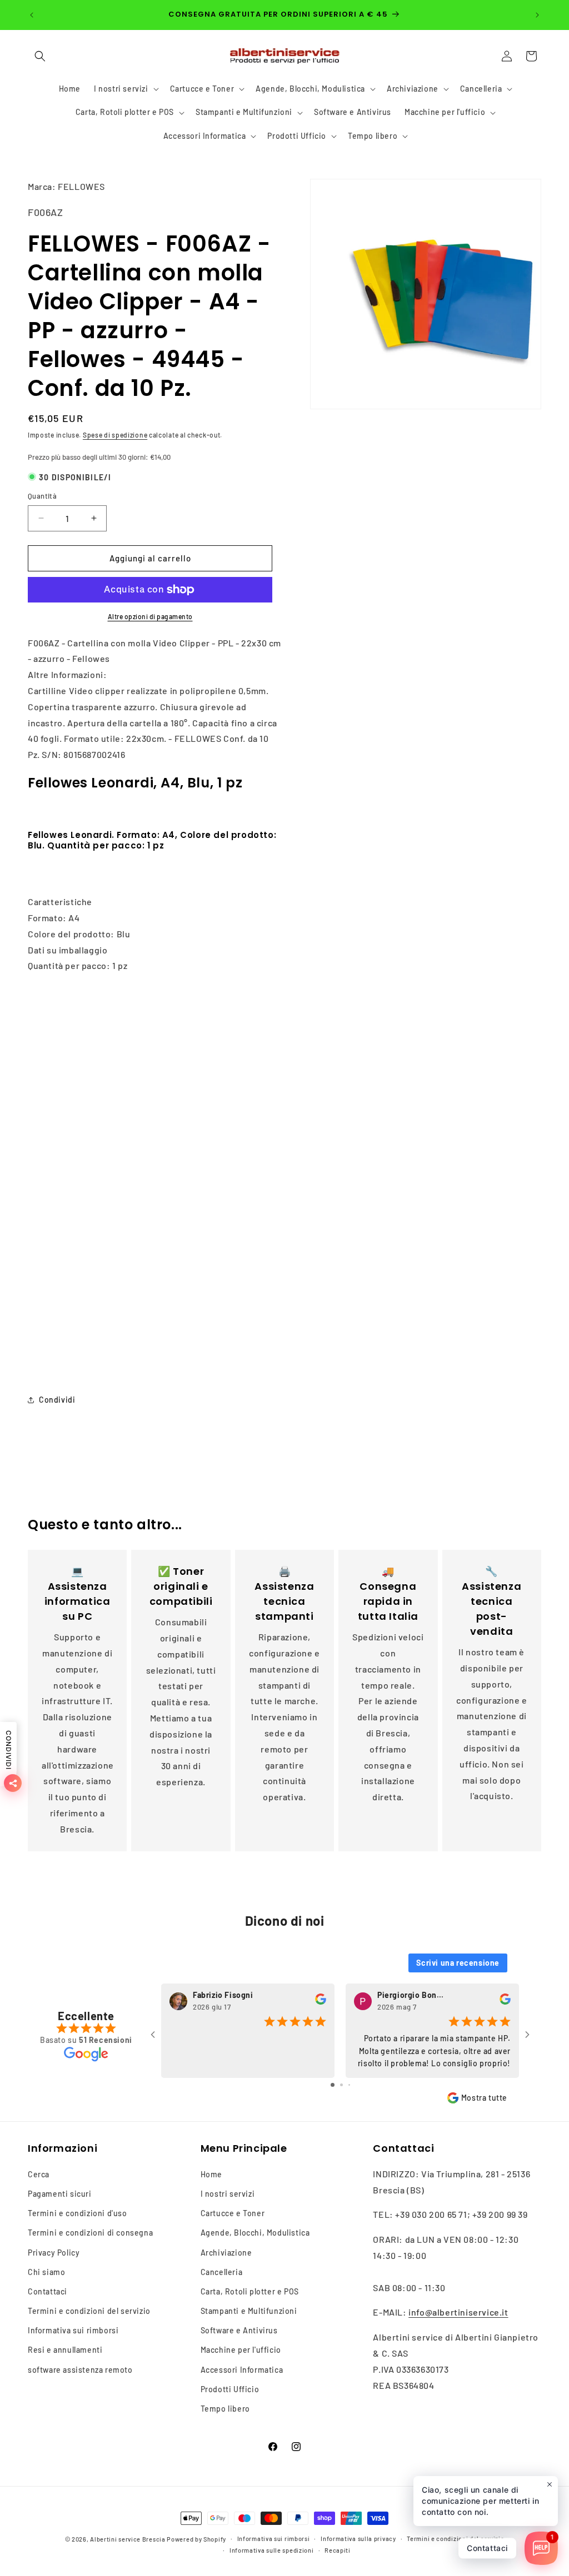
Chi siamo (46, 2272)
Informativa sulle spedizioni (272, 2550)
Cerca (39, 2174)
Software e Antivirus (239, 2330)
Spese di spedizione (115, 435)
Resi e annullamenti (65, 2350)
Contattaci (48, 2291)
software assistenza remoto (80, 2370)
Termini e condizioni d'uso (78, 2213)
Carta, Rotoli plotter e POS (250, 2291)
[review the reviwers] (321, 2002)
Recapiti (338, 2550)
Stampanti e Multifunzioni (249, 2311)
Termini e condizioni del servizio (89, 2311)
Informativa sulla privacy (358, 2539)
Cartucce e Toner (233, 2213)
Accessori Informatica (242, 2370)
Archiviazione (226, 2253)
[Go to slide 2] (341, 2085)
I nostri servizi (228, 2194)
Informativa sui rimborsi (73, 2330)
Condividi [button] (57, 1400)
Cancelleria (222, 2272)
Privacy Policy (54, 2253)
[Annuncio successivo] (537, 15)
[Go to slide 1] (333, 2085)
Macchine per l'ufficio (241, 2350)
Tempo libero (225, 2409)
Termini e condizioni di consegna (90, 2233)
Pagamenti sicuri (60, 2194)
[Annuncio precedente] (32, 15)
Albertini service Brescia (128, 2539)
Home (211, 2174)
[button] (40, 56)
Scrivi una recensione (458, 1963)
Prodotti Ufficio (230, 2389)
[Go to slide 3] (349, 2085)
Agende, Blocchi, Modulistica (255, 2233)
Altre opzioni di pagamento (150, 616)
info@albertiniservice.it (458, 2312)
